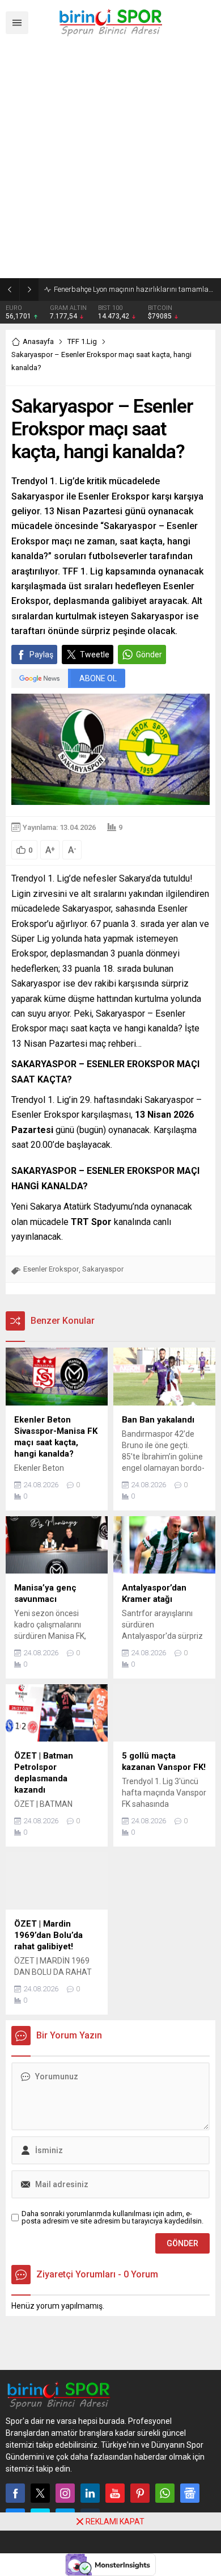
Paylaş (41, 655)
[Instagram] (65, 2493)
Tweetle (95, 655)
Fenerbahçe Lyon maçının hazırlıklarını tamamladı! (135, 289)
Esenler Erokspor (51, 1269)
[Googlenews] (190, 2493)
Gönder (149, 655)
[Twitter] (40, 2493)
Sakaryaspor (103, 1269)
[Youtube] (115, 2493)
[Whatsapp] (165, 2493)
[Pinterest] (140, 2493)
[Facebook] (15, 2493)
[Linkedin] (90, 2493)
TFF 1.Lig (82, 341)
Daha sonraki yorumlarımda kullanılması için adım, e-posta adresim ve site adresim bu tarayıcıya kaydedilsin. (112, 2217)
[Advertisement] (110, 162)
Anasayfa (38, 341)
